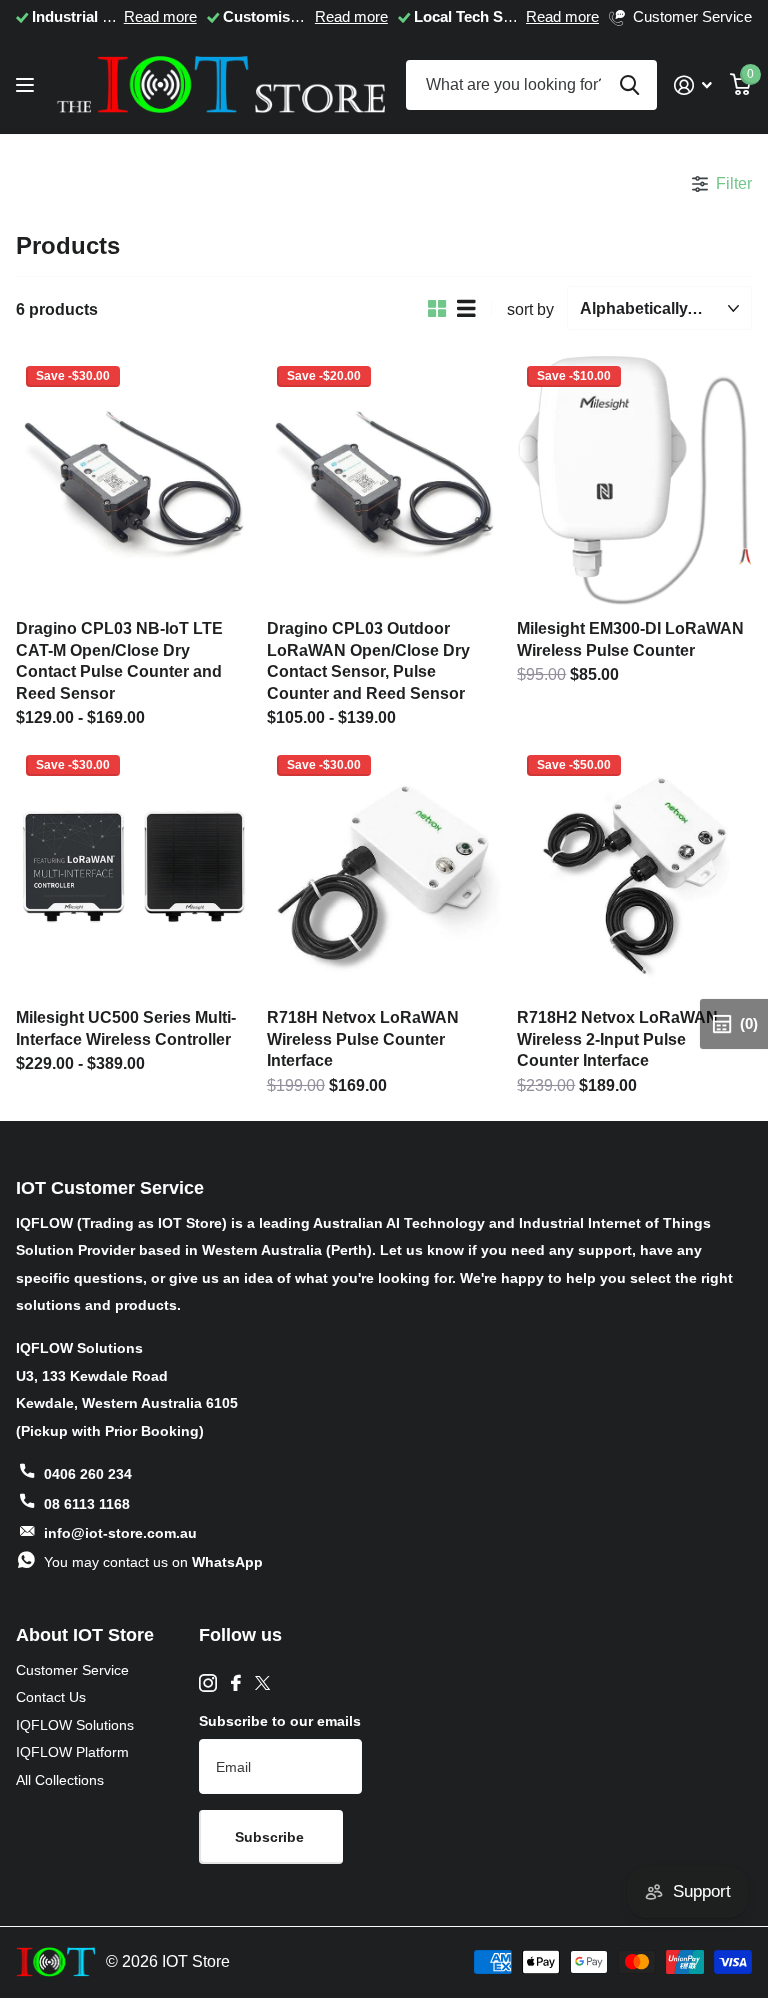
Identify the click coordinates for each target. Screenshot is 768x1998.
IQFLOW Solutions (75, 1725)
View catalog (27, 85)
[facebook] (236, 1683)
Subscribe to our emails (280, 1721)
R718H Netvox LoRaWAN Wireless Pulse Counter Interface (363, 1038)
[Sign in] (693, 85)
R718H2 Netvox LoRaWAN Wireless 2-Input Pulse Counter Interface (617, 1038)
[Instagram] (208, 1683)
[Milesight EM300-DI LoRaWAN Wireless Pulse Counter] (634, 481)
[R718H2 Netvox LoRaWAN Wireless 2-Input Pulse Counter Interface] (634, 870)
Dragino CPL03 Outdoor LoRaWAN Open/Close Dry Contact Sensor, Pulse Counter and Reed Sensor (368, 660)
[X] (262, 1683)
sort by (530, 309)
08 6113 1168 (87, 1504)
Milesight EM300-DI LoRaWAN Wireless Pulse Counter (630, 639)
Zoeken (629, 85)
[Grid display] (437, 309)
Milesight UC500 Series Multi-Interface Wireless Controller (126, 1028)
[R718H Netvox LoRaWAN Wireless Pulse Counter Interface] (384, 870)
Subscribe (271, 1837)
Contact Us (51, 1697)
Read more (160, 17)
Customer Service (72, 1670)
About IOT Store (85, 1635)
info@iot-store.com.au (120, 1533)
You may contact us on (153, 1562)
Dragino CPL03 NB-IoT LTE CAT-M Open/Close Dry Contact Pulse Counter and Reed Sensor (119, 660)
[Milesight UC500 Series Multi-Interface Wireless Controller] (133, 870)
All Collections (60, 1780)
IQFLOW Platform (72, 1752)
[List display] (466, 309)
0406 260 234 (88, 1474)
